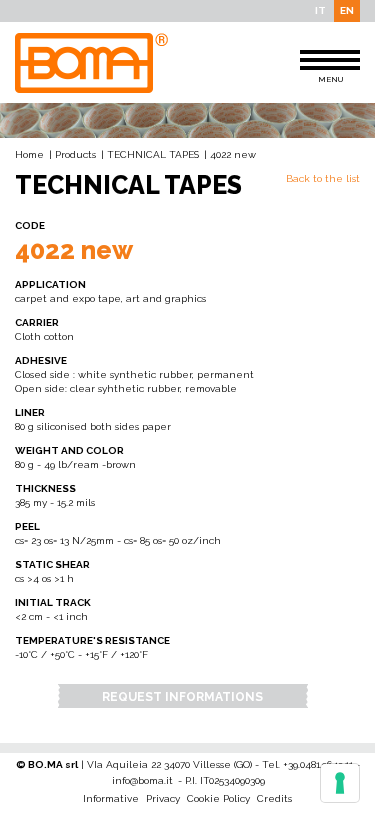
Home (29, 154)
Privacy (163, 798)
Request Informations (182, 697)
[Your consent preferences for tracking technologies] (340, 783)
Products (75, 154)
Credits (274, 798)
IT (320, 10)
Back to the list (323, 178)
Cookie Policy (218, 798)
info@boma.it (142, 780)
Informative (111, 798)
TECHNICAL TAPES (153, 154)
